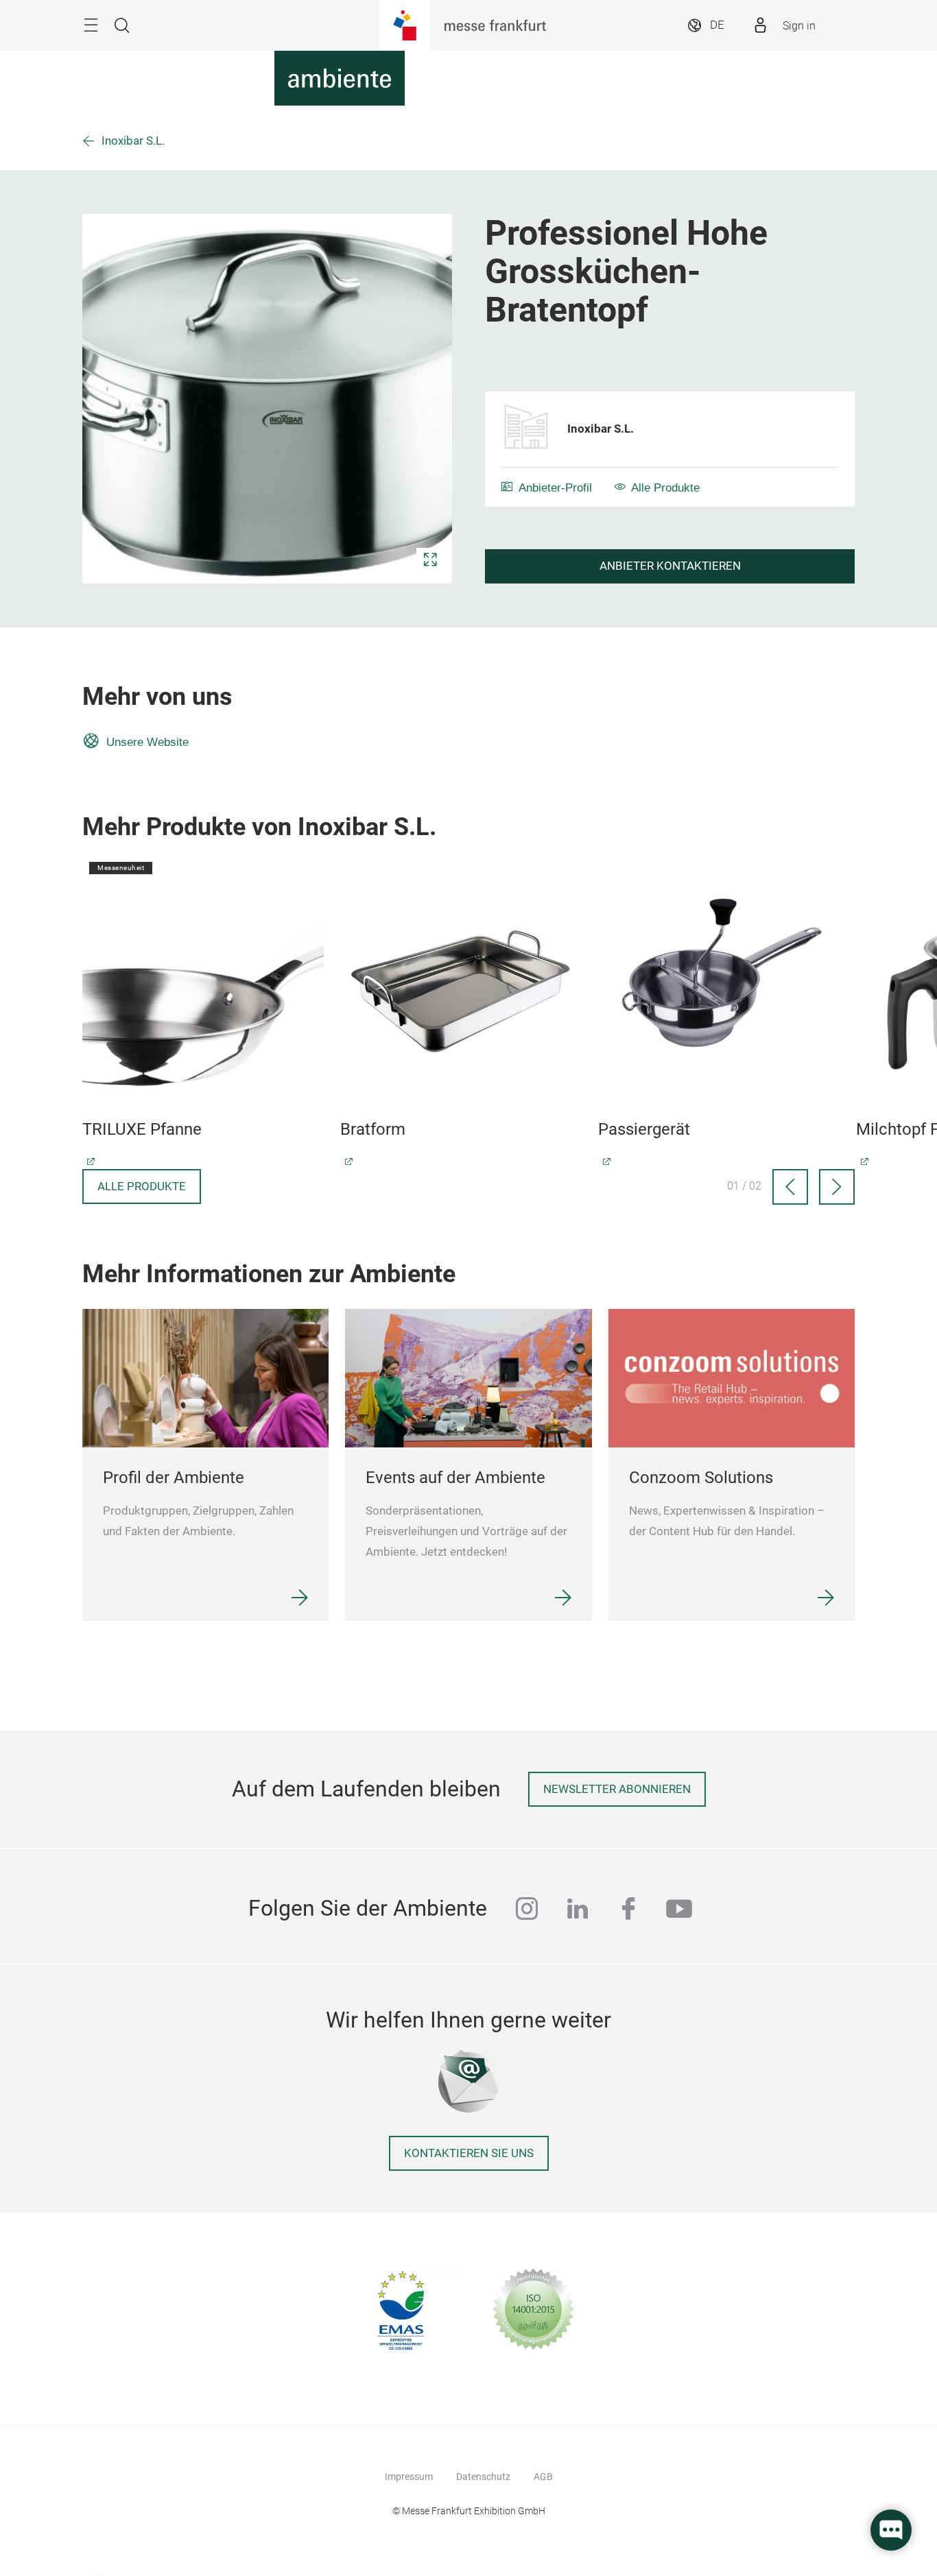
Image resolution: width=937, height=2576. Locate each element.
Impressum (409, 2477)
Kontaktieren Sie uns (469, 2153)
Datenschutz (483, 2477)
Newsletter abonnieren (617, 1789)
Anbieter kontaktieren (670, 566)
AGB (543, 2477)
